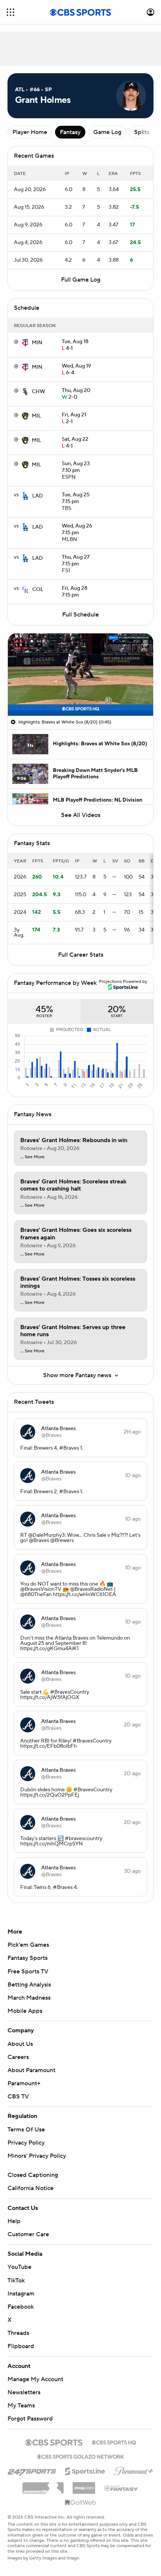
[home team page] (25, 343)
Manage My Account (35, 2379)
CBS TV (18, 2097)
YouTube (19, 2267)
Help (14, 2221)
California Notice (31, 2188)
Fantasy (70, 132)
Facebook (21, 2307)
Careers (18, 2057)
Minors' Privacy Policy (37, 2156)
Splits (142, 132)
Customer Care (28, 2234)
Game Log (107, 132)
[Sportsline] (85, 2470)
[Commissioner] (43, 2485)
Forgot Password (30, 2419)
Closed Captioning (33, 2175)
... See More (32, 1157)
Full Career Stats (81, 955)
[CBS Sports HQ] (114, 2442)
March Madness (29, 1998)
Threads (18, 2333)
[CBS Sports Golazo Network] (80, 2456)
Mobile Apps (25, 2011)
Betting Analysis (29, 1985)
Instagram (21, 2294)
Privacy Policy (26, 2143)
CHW (39, 392)
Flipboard (21, 2346)
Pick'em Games (28, 1945)
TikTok (16, 2281)
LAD (38, 496)
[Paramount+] (134, 2470)
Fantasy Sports (28, 1958)
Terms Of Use (26, 2130)
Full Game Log (81, 280)
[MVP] (84, 2485)
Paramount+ (24, 2083)
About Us (20, 2044)
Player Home (30, 132)
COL (38, 589)
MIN (37, 343)
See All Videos (81, 815)
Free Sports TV (28, 1972)
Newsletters (24, 2392)
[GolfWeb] (80, 2503)
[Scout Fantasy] (121, 2488)
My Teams (21, 2406)
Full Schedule (80, 615)
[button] (10, 12)
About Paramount (31, 2070)
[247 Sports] (32, 2470)
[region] (80, 674)
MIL (37, 416)
